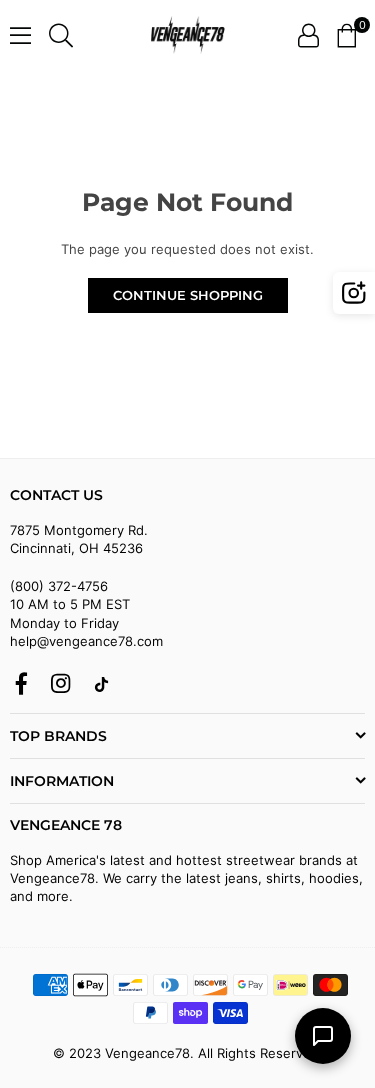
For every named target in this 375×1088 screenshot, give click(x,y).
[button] (346, 35)
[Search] (61, 35)
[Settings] (308, 35)
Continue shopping (188, 295)
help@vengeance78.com (86, 641)
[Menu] (20, 35)
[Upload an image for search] (354, 293)
